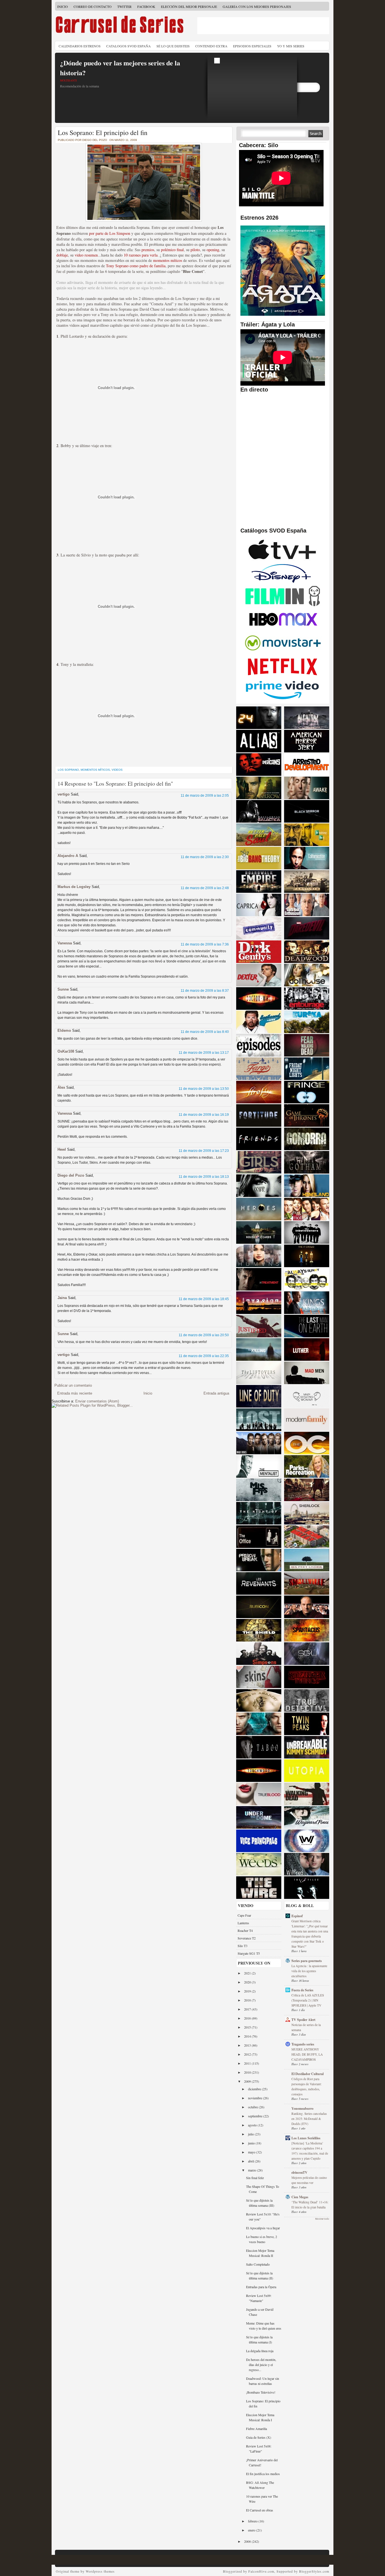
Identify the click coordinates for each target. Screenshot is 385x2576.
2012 (248, 2054)
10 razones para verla (141, 255)
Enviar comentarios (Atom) (97, 1401)
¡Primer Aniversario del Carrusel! (262, 2462)
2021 (248, 1973)
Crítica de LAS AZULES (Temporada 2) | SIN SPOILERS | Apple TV (308, 2000)
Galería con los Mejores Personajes (257, 6)
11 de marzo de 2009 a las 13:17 (204, 1053)
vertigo (64, 794)
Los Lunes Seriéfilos (306, 2138)
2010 (248, 2072)
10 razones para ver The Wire (262, 2499)
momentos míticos (168, 260)
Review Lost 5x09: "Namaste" (259, 2298)
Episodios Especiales (252, 46)
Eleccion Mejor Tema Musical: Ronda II (260, 2253)
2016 (248, 2018)
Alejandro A (68, 856)
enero (252, 2530)
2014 (248, 2036)
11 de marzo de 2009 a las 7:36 (205, 944)
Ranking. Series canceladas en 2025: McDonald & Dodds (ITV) (309, 2119)
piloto (195, 250)
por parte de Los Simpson (110, 233)
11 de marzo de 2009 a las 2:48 (205, 888)
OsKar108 (66, 1051)
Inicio (63, 6)
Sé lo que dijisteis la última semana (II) (260, 2275)
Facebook (146, 6)
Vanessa (65, 943)
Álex (61, 1087)
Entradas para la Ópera (261, 2287)
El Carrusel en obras (260, 2510)
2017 (248, 2009)
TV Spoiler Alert (303, 2020)
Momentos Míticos (95, 770)
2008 (248, 2541)
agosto (253, 2125)
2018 (248, 2000)
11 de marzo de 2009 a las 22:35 (204, 1356)
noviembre (255, 2098)
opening (213, 250)
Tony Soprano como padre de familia (136, 266)
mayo (252, 2152)
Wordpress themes (100, 2571)
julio (251, 2134)
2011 (248, 2063)
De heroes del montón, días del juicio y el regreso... (261, 2365)
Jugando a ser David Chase (260, 2312)
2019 (248, 1991)
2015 (248, 2027)
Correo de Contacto (93, 6)
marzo (253, 2170)
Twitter (124, 6)
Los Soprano (68, 770)
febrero (253, 2521)
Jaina (62, 1298)
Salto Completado (258, 2264)
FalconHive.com (261, 2571)
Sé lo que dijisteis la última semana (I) (259, 2339)
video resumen (86, 255)
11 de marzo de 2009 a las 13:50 (204, 1089)
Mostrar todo (322, 2219)
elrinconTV (299, 2172)
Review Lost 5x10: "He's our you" (263, 2217)
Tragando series (303, 2044)
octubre (253, 2107)
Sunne (63, 989)
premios (148, 250)
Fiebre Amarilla (256, 2429)
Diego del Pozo (71, 1175)
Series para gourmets (307, 1961)
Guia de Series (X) (259, 2437)
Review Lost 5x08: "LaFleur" (259, 2449)
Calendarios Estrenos (80, 46)
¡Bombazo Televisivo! (261, 2392)
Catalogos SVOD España (129, 46)
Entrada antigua (216, 1393)
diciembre (255, 2089)
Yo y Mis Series (291, 46)
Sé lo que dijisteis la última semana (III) (260, 2203)
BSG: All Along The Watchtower (260, 2485)
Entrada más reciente (75, 1393)
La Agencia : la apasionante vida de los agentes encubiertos (309, 1971)
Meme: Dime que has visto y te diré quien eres (264, 2326)
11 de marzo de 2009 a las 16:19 (204, 1115)
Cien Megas (300, 2197)
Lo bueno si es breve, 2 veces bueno (262, 2239)
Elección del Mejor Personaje (189, 6)
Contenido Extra (211, 46)
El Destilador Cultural (307, 2074)
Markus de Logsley (74, 887)
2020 (248, 1982)
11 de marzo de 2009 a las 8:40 (205, 1032)
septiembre (256, 2116)
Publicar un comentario (73, 1385)
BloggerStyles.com (314, 2571)
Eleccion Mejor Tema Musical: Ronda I (260, 2417)
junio (252, 2143)
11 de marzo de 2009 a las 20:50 (204, 1335)
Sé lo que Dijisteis (173, 46)
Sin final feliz (255, 2178)
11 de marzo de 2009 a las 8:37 (205, 991)
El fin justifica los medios (263, 2474)
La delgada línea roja (260, 2351)
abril (251, 2161)
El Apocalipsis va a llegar (263, 2228)
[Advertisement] (263, 26)
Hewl (62, 1149)
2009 (248, 2081)
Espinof (297, 1916)
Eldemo (64, 1030)
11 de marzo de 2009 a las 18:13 (204, 1177)
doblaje (62, 255)
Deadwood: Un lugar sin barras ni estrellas (263, 2381)
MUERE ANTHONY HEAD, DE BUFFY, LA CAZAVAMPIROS (307, 2054)
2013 (248, 2045)
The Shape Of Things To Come (263, 2189)
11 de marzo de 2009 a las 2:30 (205, 857)
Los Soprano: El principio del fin (103, 132)
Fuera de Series (302, 1990)
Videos (117, 770)
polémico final (172, 250)
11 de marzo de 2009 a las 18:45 (204, 1299)
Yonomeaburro (302, 2108)
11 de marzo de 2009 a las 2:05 (205, 796)
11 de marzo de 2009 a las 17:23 (204, 1151)
